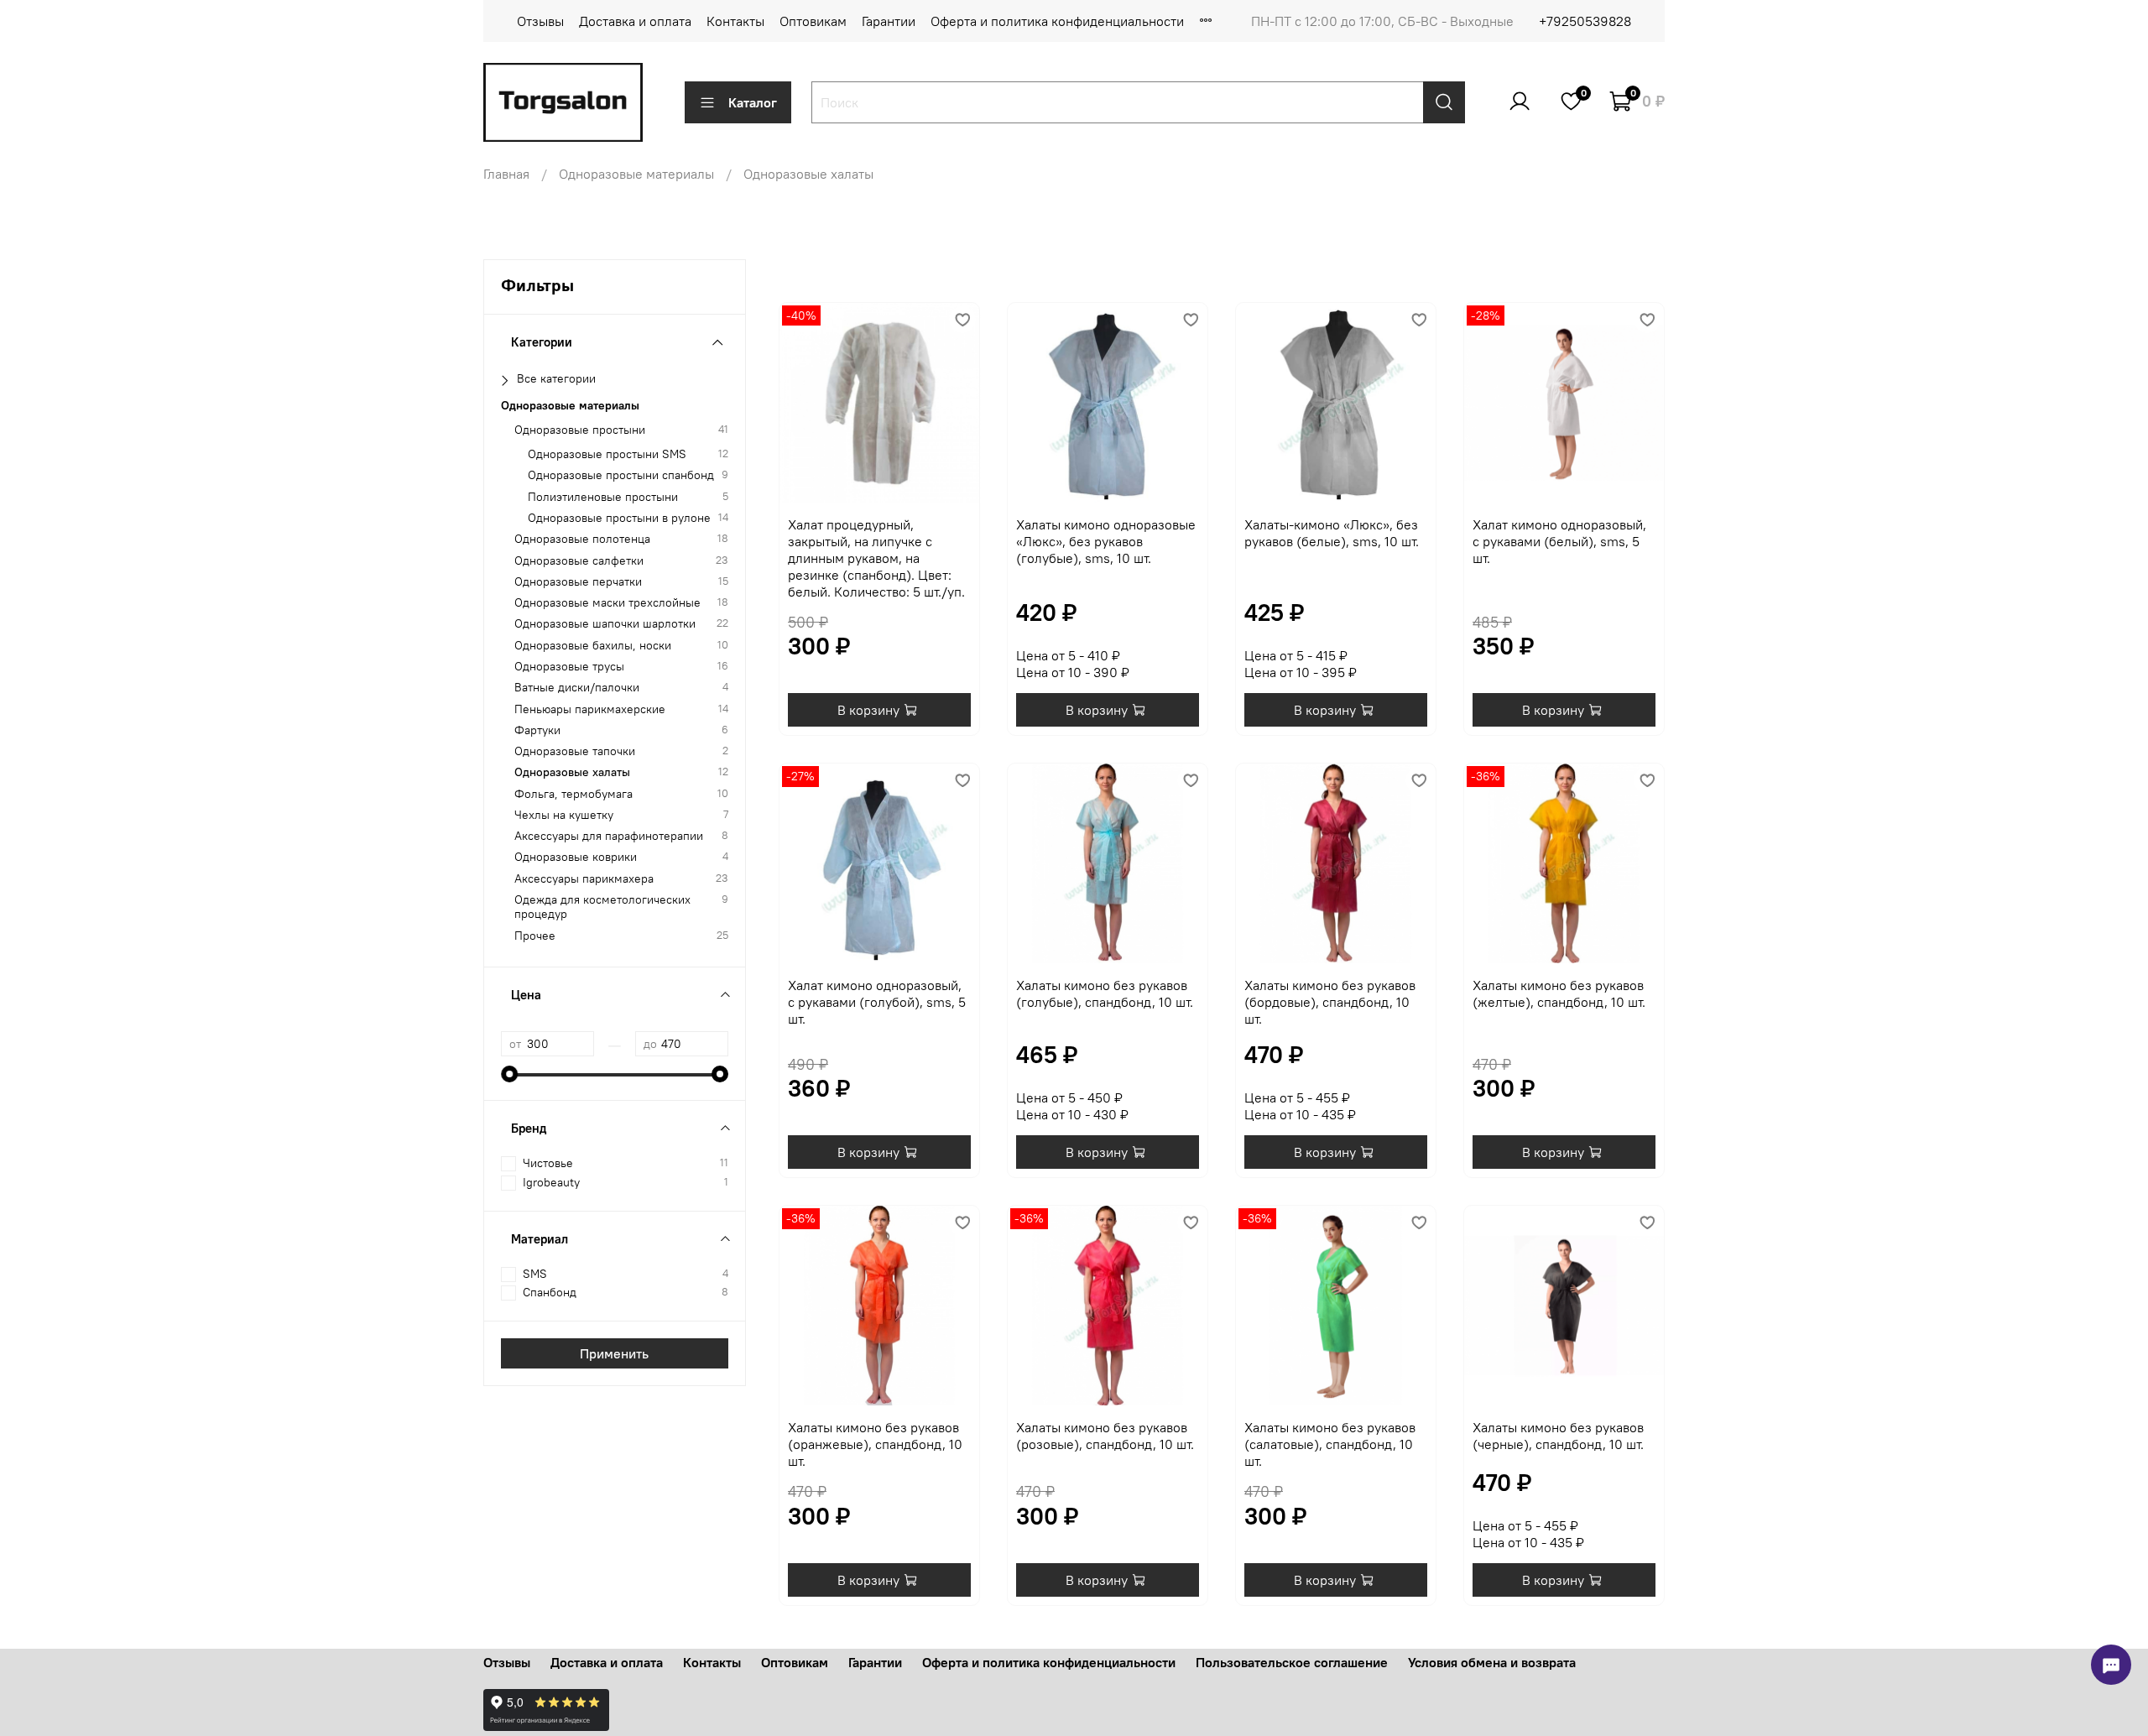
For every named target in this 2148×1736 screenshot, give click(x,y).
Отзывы (540, 21)
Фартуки (537, 730)
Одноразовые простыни (580, 429)
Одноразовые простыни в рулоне (619, 518)
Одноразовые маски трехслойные (607, 603)
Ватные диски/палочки (577, 688)
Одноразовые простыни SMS (607, 454)
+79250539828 (1585, 21)
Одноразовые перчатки (578, 581)
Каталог (753, 102)
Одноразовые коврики (576, 857)
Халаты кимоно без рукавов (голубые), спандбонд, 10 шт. (1105, 993)
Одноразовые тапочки (575, 751)
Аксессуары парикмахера (584, 878)
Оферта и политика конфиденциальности (1057, 21)
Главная (506, 174)
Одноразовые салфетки (579, 560)
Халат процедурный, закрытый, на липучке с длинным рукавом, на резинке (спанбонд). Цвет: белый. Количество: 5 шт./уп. (876, 558)
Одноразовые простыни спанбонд (621, 475)
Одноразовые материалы (636, 174)
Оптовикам (813, 21)
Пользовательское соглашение (1292, 1662)
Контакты (735, 21)
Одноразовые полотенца (582, 539)
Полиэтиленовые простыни (603, 496)
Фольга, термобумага (573, 793)
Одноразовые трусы (569, 666)
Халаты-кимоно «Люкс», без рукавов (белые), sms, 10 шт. (1332, 533)
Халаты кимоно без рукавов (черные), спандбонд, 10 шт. (1558, 1436)
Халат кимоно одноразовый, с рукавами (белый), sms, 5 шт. (1559, 541)
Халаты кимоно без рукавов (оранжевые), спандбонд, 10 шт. (875, 1444)
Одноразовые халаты (572, 772)
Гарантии (889, 21)
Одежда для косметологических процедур (602, 907)
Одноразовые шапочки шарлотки (605, 624)
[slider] (509, 1074)
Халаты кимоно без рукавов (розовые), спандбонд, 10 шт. (1105, 1436)
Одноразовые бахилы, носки (593, 645)
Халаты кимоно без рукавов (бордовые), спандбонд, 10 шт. (1330, 1002)
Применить (614, 1353)
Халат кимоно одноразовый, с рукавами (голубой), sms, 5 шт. (877, 1002)
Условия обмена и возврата (1492, 1662)
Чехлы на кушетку (564, 814)
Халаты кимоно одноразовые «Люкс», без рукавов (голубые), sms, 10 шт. (1106, 541)
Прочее (535, 935)
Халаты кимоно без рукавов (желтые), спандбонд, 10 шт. (1559, 993)
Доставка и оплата (635, 21)
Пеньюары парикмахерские (590, 709)
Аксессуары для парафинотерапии (609, 836)
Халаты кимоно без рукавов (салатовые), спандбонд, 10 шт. (1330, 1444)
